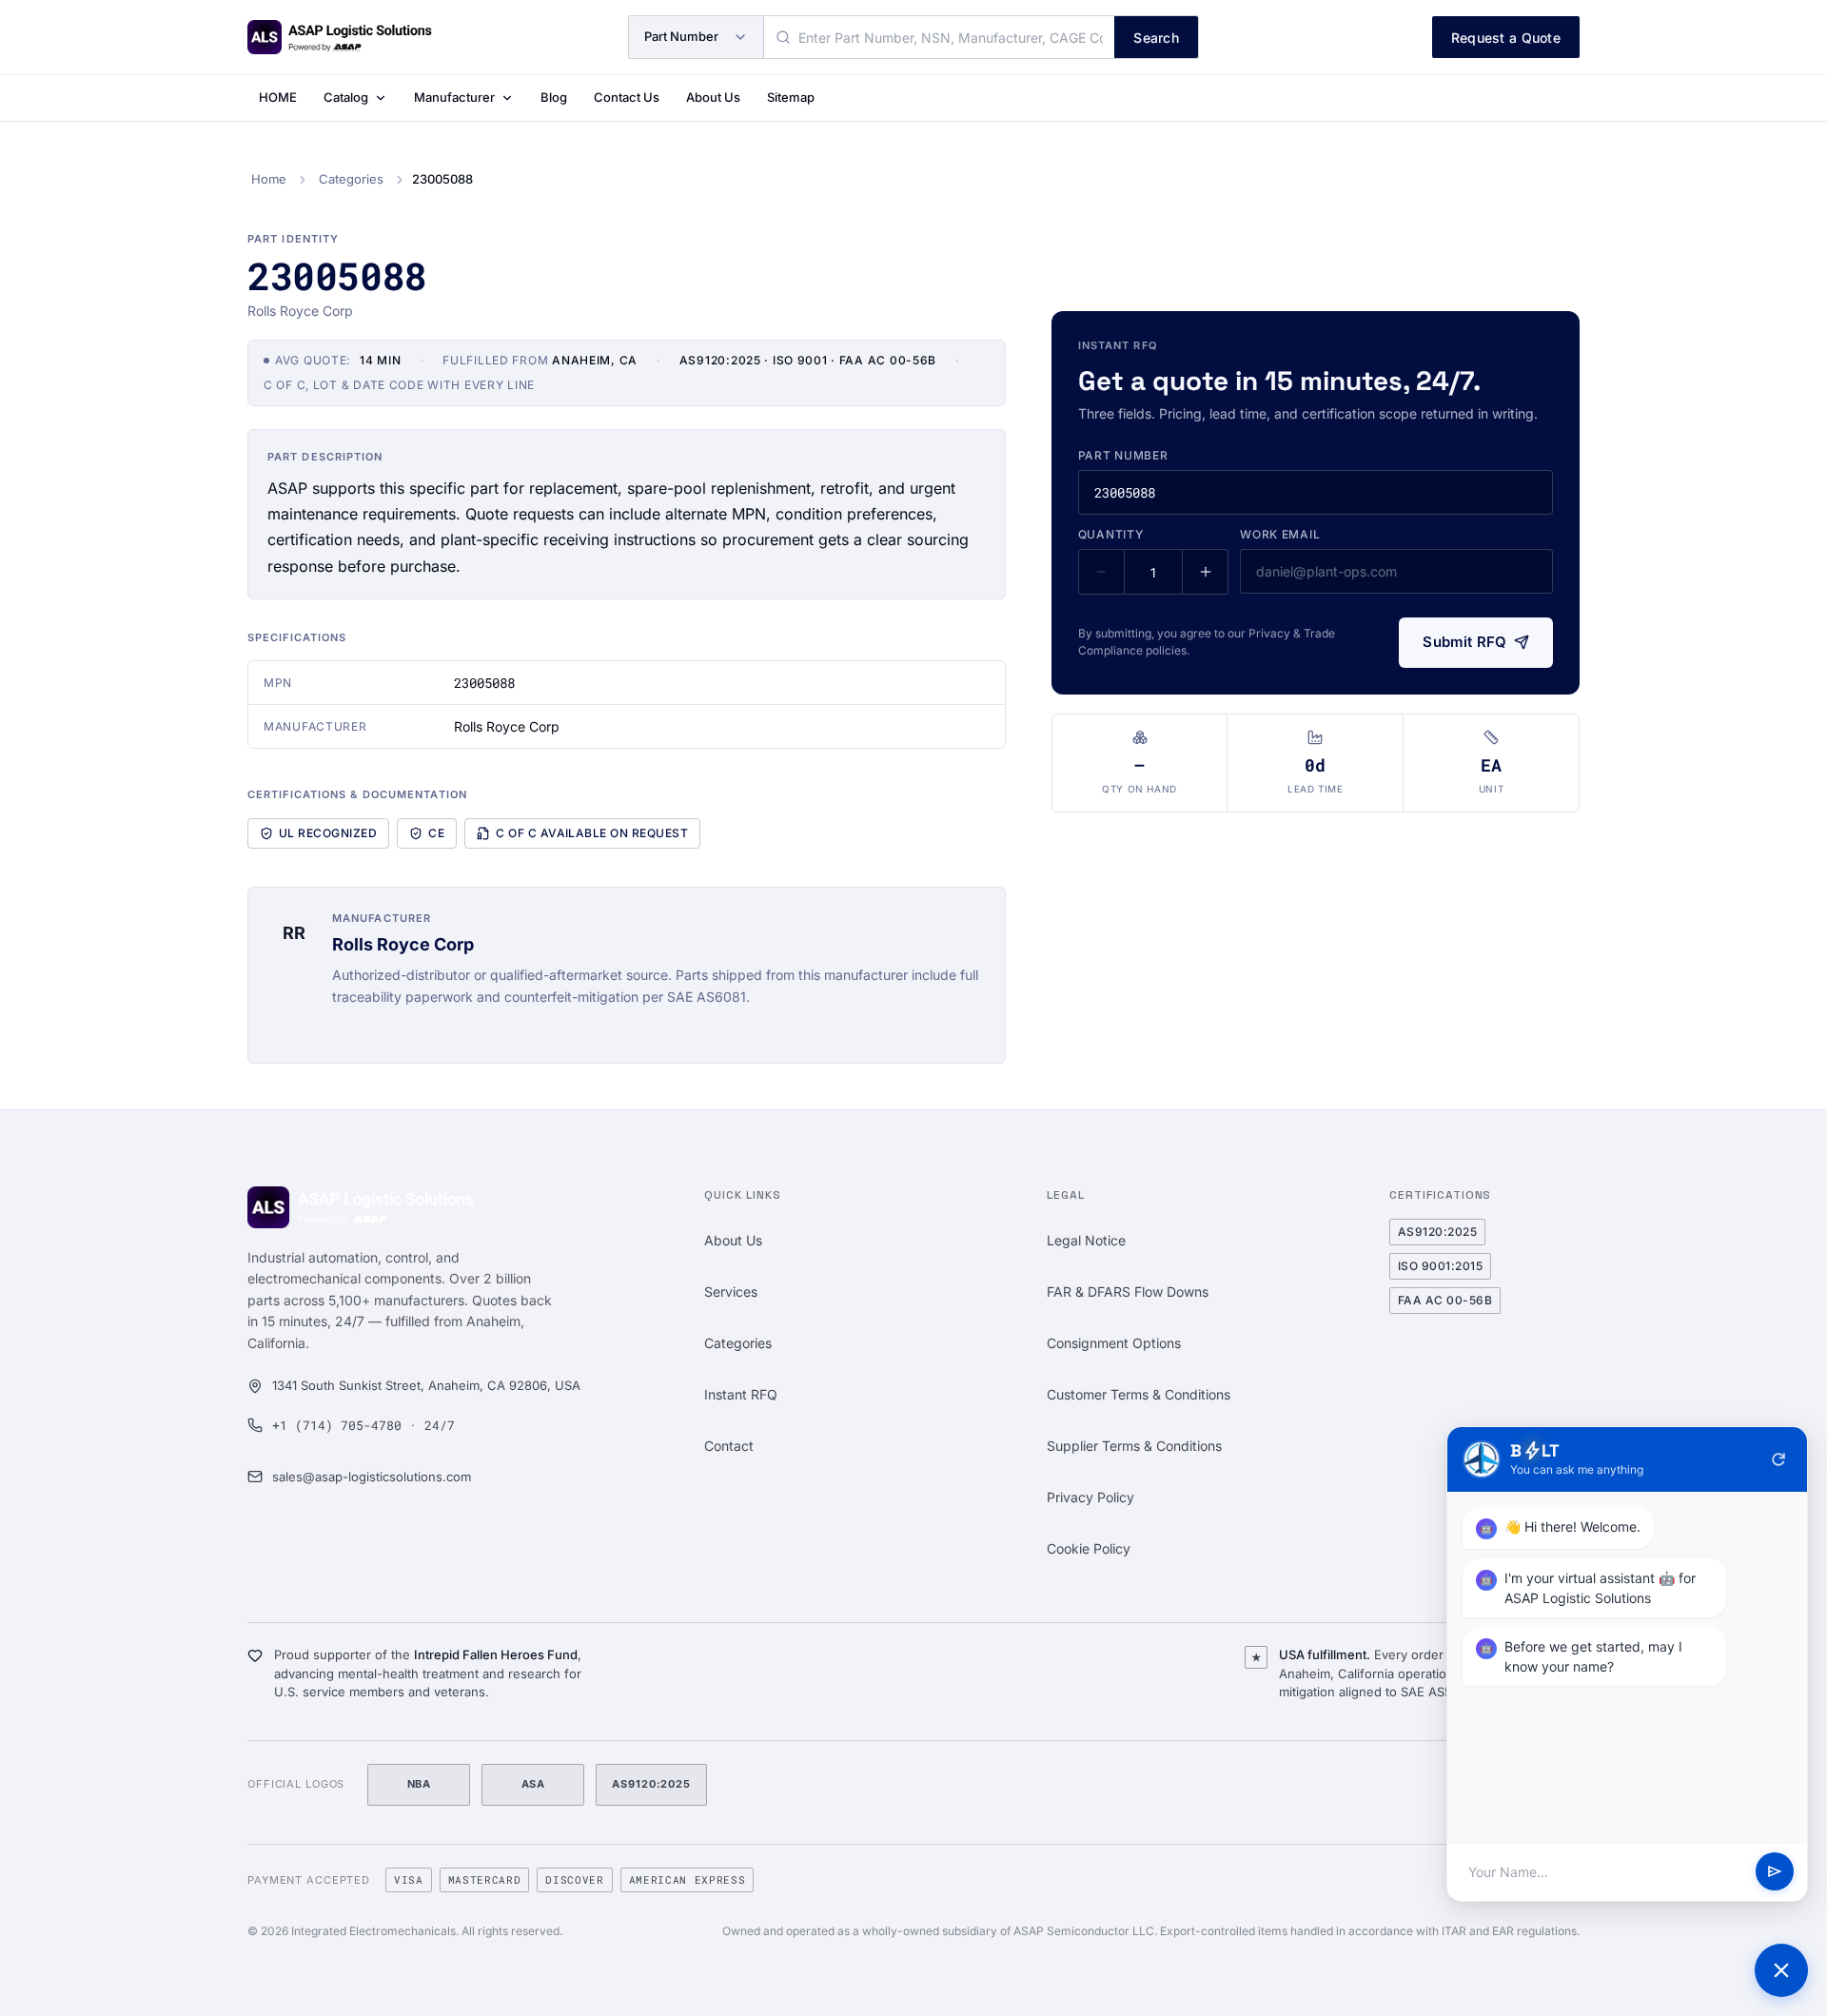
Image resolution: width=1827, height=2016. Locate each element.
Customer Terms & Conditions (1139, 1394)
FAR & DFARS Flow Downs (1128, 1292)
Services (731, 1292)
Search (1156, 38)
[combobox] (939, 37)
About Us (713, 97)
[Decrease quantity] (1102, 572)
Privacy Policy (1090, 1497)
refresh (1778, 1459)
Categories (351, 179)
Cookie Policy (1089, 1548)
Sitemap (791, 97)
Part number (1123, 455)
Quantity (1111, 534)
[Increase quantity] (1205, 572)
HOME (278, 97)
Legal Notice (1086, 1240)
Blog (554, 97)
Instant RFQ (741, 1394)
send (1775, 1872)
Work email (1280, 534)
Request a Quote (1506, 38)
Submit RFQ (1464, 642)
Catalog (346, 97)
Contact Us (627, 97)
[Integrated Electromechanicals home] (340, 37)
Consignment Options (1114, 1343)
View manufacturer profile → (423, 1029)
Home (269, 179)
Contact (729, 1446)
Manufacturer (454, 97)
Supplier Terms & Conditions (1134, 1446)
